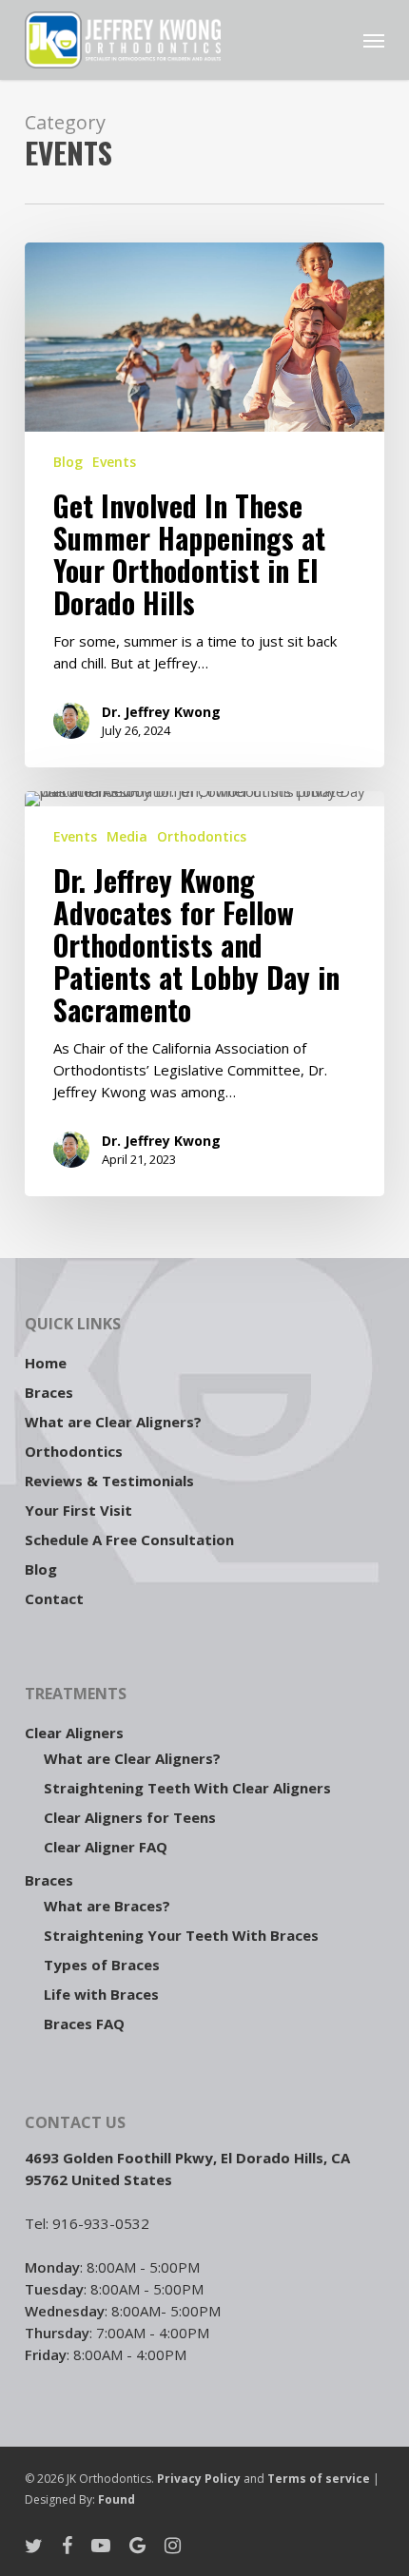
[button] (374, 40)
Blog (68, 462)
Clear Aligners (74, 1733)
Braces (49, 1392)
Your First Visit (78, 1510)
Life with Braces (101, 1994)
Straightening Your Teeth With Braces (181, 1935)
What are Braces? (107, 1906)
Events (114, 462)
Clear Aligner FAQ (106, 1847)
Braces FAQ (84, 2024)
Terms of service (320, 2479)
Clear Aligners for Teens (130, 1817)
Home (46, 1363)
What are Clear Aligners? (113, 1422)
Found (117, 2499)
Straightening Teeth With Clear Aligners (187, 1788)
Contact (54, 1598)
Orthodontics (202, 836)
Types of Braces (102, 1965)
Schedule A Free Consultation (129, 1540)
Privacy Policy (199, 2479)
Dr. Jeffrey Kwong (161, 712)
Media (127, 836)
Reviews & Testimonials (109, 1481)
